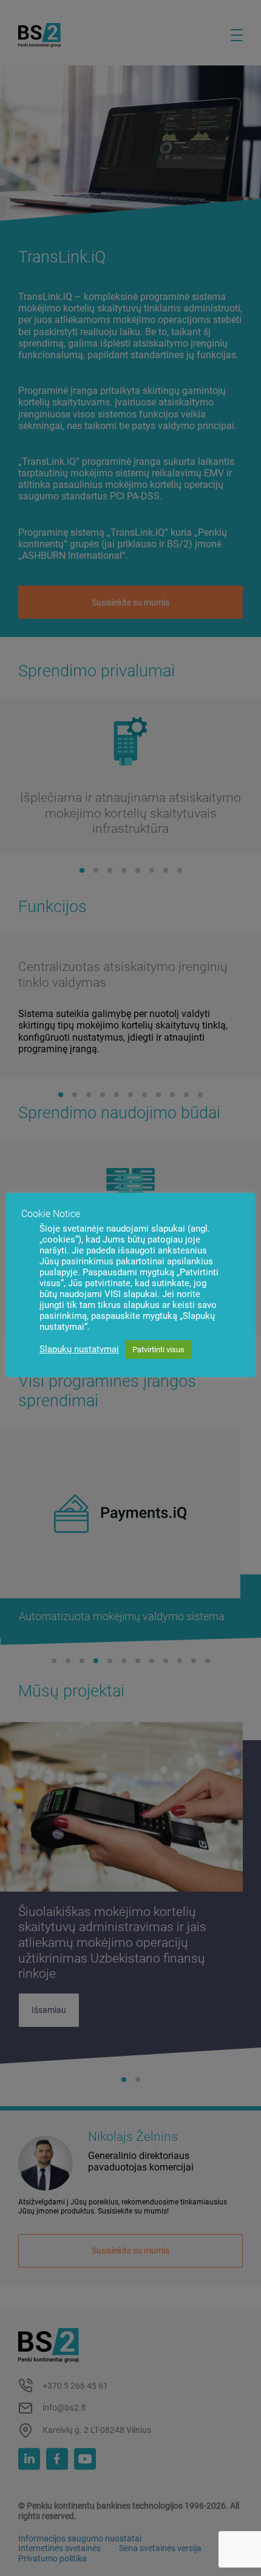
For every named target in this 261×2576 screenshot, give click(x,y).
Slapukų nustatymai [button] (79, 1349)
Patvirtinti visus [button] (158, 1350)
